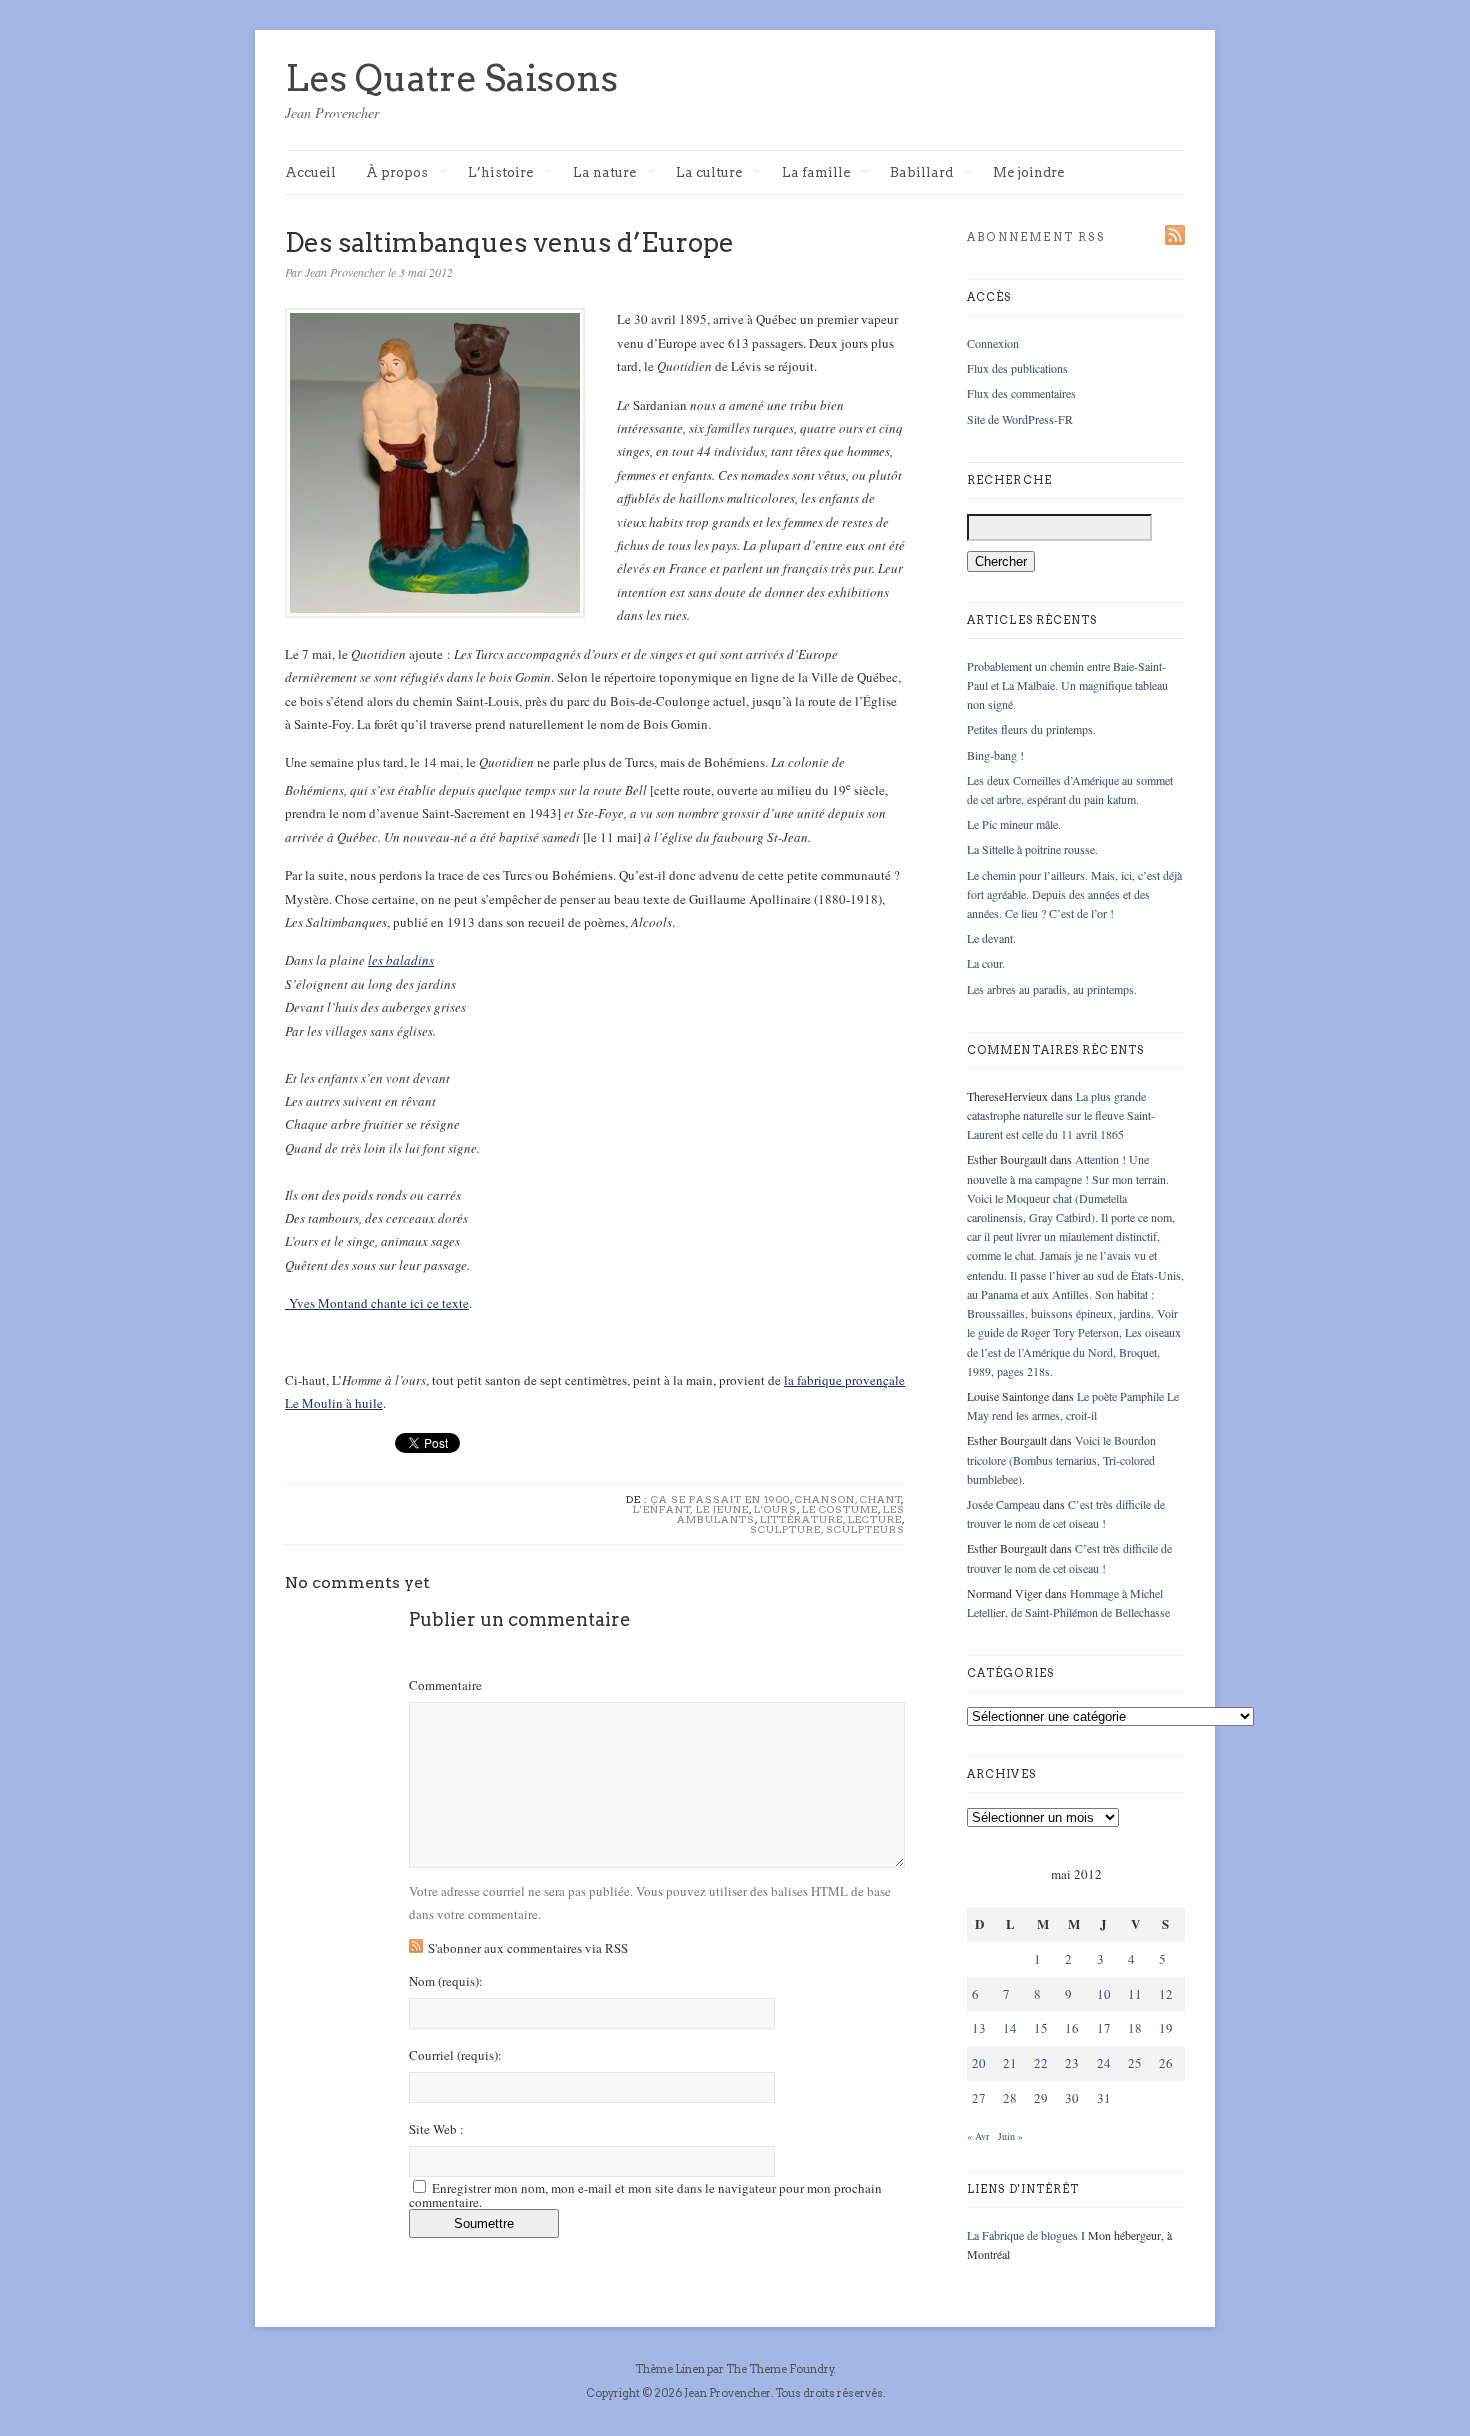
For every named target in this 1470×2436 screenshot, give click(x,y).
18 (1135, 2028)
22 (1041, 2063)
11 (1135, 1994)
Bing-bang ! (995, 755)
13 (979, 2028)
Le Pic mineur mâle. (1014, 824)
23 (1072, 2063)
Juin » (1010, 2136)
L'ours (775, 1509)
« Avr (978, 2136)
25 (1135, 2063)
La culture (709, 173)
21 (1010, 2063)
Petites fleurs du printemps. (1031, 729)
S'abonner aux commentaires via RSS (528, 1948)
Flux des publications (1017, 368)
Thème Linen (671, 2369)
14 (1010, 2028)
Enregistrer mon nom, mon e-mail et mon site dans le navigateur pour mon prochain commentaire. (645, 2195)
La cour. (986, 963)
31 (1104, 2098)
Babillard (921, 173)
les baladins (401, 960)
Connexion (993, 343)
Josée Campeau (1003, 1504)
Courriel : (455, 2055)
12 (1166, 1994)
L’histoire (500, 173)
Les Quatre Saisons (451, 78)
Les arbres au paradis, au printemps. (1052, 989)
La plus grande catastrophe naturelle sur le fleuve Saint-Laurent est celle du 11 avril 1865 (1061, 1115)
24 (1104, 2063)
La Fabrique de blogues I (1026, 2235)
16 (1072, 2028)
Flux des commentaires (1021, 393)
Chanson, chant (848, 1499)
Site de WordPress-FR (1020, 419)
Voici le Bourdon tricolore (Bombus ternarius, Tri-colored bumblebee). (1061, 1459)
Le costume (840, 1509)
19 (1166, 2028)
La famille (816, 173)
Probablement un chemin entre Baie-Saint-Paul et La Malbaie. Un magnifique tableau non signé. (1067, 685)
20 (979, 2063)
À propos (397, 173)
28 (1010, 2098)
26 (1166, 2063)
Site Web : (436, 2129)
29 (1041, 2098)
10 (1104, 1994)
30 (1072, 2098)
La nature (604, 173)
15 (1041, 2028)
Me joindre (1028, 172)
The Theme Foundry (780, 2369)
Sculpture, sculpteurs (827, 1529)
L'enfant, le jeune (691, 1509)
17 (1104, 2028)
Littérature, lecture (831, 1519)
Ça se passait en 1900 (720, 1499)
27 (979, 2098)
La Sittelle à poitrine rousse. (1032, 849)
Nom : (446, 1981)
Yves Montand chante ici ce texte (377, 1303)
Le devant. (991, 938)
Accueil (310, 172)
